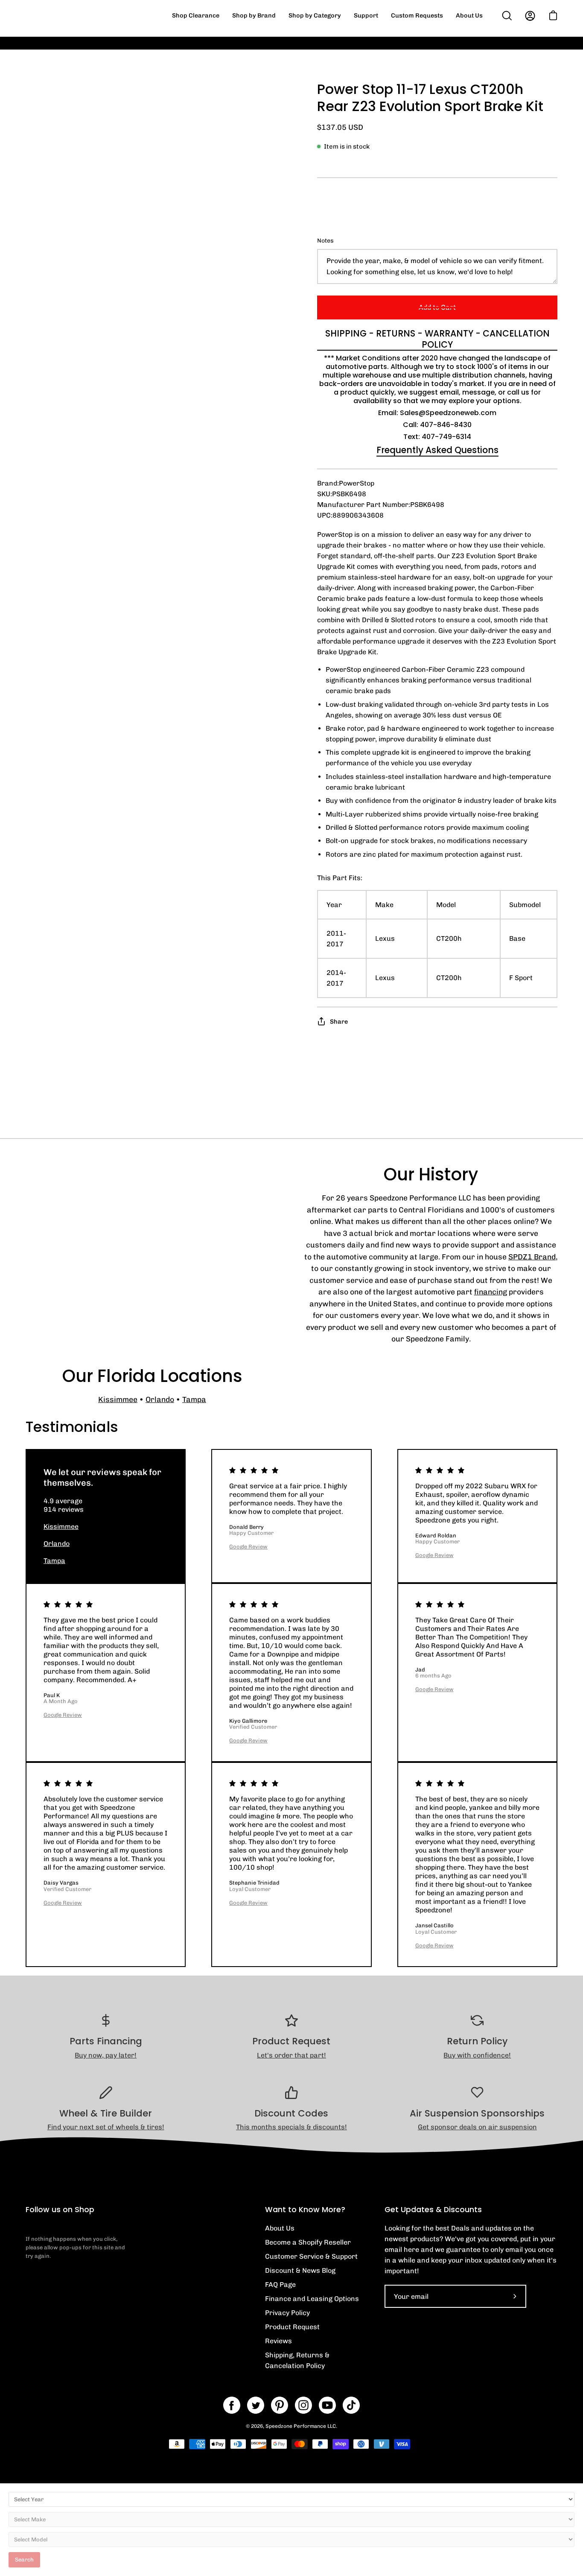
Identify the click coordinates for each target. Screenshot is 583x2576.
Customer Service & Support (311, 2256)
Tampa (194, 1399)
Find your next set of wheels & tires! (106, 2127)
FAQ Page (280, 2285)
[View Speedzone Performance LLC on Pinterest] (280, 2405)
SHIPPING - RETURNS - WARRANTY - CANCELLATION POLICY (437, 339)
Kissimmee (118, 1399)
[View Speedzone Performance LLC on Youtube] (327, 2405)
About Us (280, 2228)
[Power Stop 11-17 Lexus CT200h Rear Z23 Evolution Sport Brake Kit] (45, 636)
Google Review (248, 1547)
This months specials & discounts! (291, 2127)
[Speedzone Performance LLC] (79, 16)
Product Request (292, 2327)
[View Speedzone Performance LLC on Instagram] (303, 2405)
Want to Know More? (305, 2210)
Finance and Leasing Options (312, 2299)
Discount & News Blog (300, 2270)
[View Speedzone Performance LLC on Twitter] (256, 2405)
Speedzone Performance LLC (301, 2426)
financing (491, 1292)
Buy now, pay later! (106, 2055)
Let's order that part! (291, 2055)
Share (339, 1022)
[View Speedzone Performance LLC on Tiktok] (351, 2405)
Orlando (160, 1399)
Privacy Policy (287, 2313)
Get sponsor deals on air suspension (477, 2127)
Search (24, 2560)
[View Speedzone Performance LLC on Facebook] (232, 2405)
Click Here (449, 49)
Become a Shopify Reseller (308, 2242)
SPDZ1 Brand (532, 1257)
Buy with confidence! (477, 2055)
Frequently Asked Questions (437, 450)
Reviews (278, 2341)
